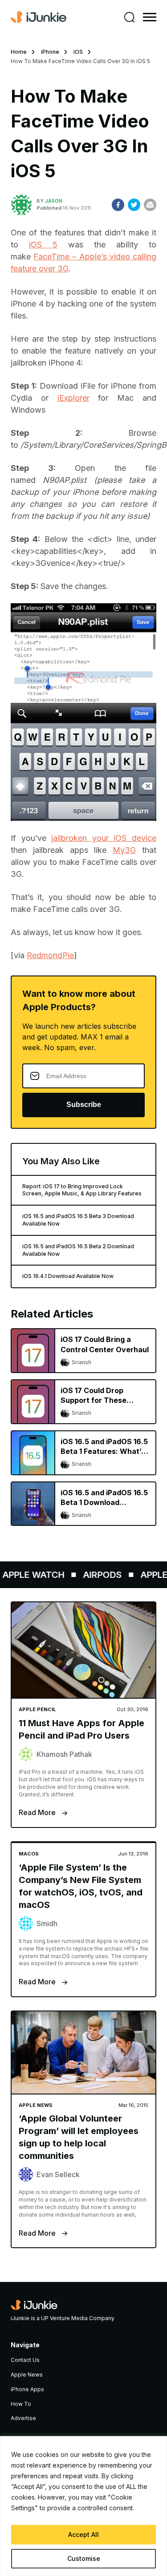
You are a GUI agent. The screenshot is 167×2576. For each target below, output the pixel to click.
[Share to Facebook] (118, 205)
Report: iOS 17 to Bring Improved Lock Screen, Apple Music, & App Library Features (82, 1190)
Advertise (23, 2418)
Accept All (83, 2534)
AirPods (96, 1575)
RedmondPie (50, 955)
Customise (84, 2558)
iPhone (50, 52)
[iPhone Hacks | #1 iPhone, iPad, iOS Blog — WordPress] (39, 17)
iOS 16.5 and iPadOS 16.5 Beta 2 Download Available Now (78, 1250)
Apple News (27, 2375)
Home (19, 52)
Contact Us (25, 2360)
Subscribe (84, 1105)
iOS (78, 52)
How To (21, 2404)
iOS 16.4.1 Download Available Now (68, 1276)
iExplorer (73, 398)
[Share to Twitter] (134, 205)
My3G (124, 850)
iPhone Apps (27, 2389)
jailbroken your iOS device (104, 838)
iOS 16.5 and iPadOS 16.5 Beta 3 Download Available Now (78, 1220)
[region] (83, 2506)
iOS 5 (43, 245)
